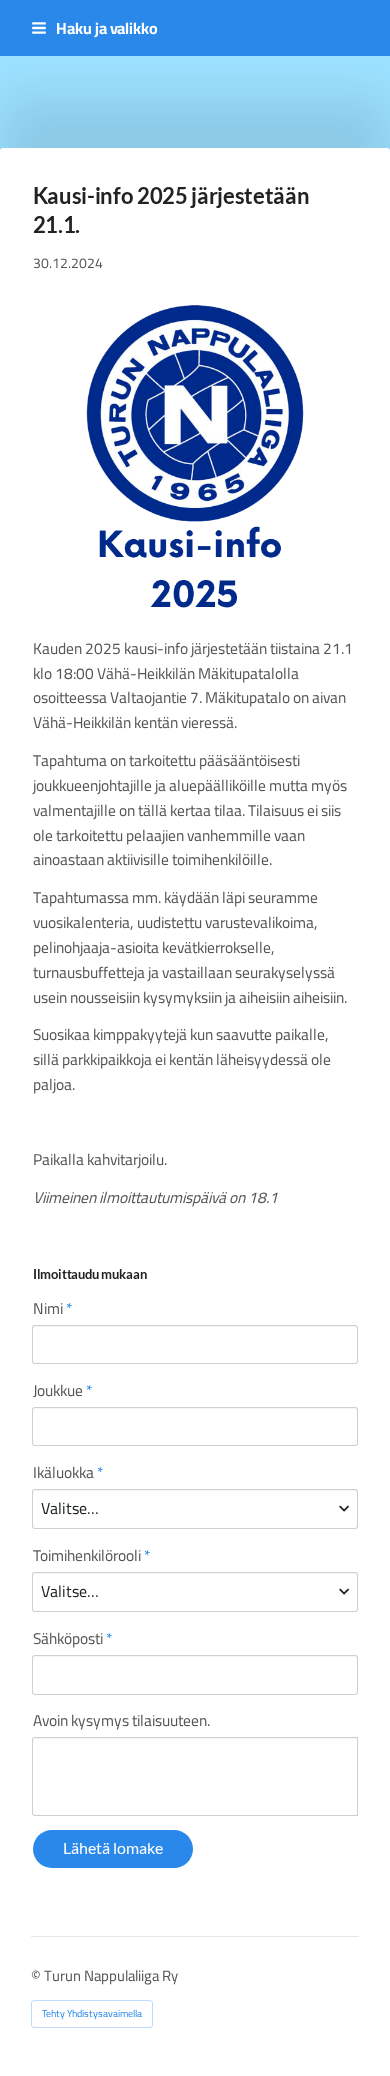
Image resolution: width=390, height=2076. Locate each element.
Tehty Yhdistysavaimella (92, 2013)
